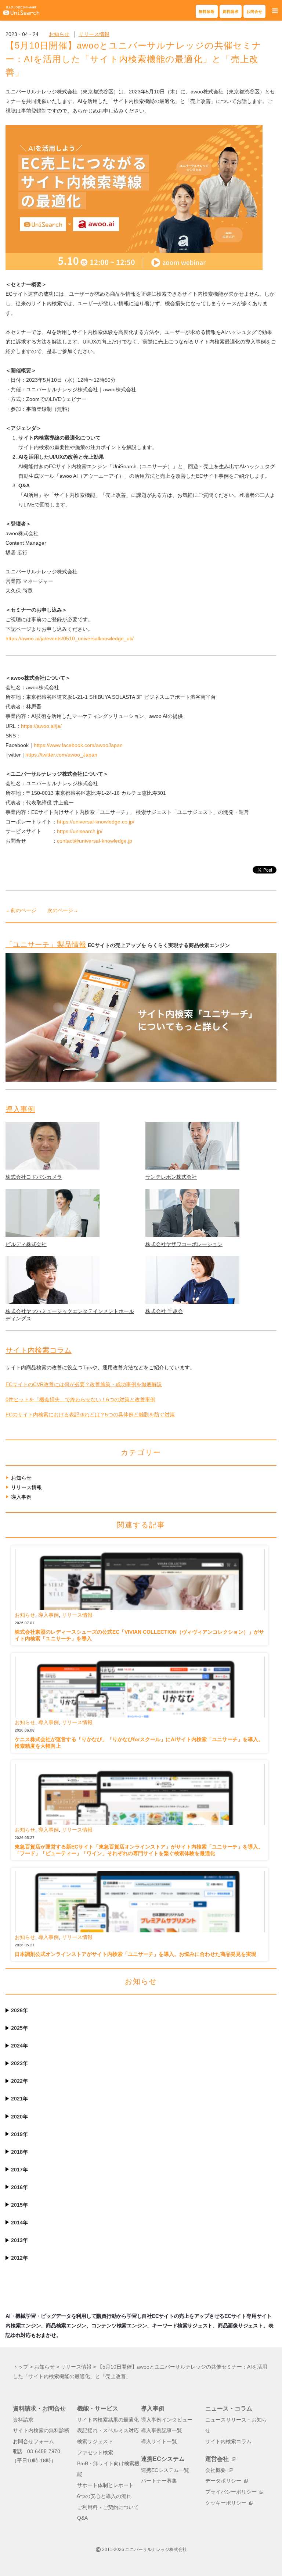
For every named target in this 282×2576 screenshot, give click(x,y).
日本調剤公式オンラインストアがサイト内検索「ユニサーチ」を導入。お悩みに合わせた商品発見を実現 (135, 1954)
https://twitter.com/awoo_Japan (61, 755)
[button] (275, 11)
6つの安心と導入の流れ (104, 2496)
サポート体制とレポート (105, 2485)
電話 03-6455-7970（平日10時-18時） (36, 2456)
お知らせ (59, 34)
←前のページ (21, 910)
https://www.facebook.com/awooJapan (78, 745)
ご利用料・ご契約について (108, 2507)
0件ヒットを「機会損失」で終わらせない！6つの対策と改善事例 (80, 1399)
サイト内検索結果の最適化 (108, 2420)
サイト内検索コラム (39, 1350)
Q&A (82, 2518)
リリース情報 (94, 34)
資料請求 (231, 12)
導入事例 (20, 1109)
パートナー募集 (159, 2481)
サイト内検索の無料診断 (41, 2431)
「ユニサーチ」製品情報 (46, 944)
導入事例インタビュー (167, 2420)
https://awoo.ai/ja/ (41, 726)
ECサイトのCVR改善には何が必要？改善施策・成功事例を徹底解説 (84, 1384)
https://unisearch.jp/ (80, 831)
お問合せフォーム (33, 2442)
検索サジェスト (95, 2442)
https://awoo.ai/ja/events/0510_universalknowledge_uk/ (70, 638)
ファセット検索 (95, 2453)
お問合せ (254, 12)
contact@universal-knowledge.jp (95, 841)
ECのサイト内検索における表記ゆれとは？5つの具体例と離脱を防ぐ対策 (90, 1415)
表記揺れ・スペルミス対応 (108, 2431)
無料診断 (207, 12)
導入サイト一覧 (159, 2442)
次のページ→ (63, 910)
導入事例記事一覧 (162, 2431)
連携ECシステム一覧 (165, 2470)
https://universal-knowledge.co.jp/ (96, 822)
